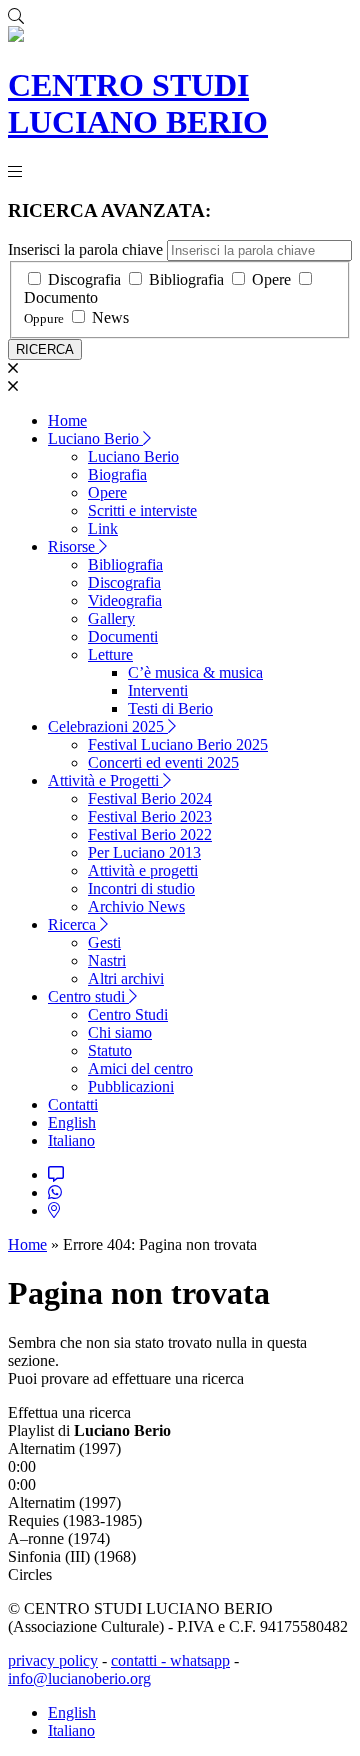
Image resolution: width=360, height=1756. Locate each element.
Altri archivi (126, 978)
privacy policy (53, 1660)
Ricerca (74, 924)
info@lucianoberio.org (79, 1678)
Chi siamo (120, 1032)
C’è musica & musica (195, 672)
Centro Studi (128, 1014)
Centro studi (88, 996)
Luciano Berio (95, 438)
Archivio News (136, 906)
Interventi (158, 690)
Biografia (117, 474)
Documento (61, 297)
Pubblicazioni (131, 1086)
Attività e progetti (143, 870)
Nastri (107, 960)
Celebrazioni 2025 (108, 726)
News (110, 317)
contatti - (140, 1660)
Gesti (104, 942)
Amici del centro (140, 1068)
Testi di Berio (170, 708)
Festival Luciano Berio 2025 (178, 744)
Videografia (125, 600)
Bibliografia (186, 279)
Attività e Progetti (105, 780)
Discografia (84, 279)
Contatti (73, 1104)
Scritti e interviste (142, 510)
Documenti (123, 636)
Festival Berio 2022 (150, 834)
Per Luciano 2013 (144, 852)
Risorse (73, 546)
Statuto (110, 1050)
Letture (110, 654)
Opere (271, 279)
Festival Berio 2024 (150, 798)
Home (67, 420)
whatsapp (200, 1660)
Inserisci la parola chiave (85, 249)
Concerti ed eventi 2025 (163, 762)
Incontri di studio (141, 888)
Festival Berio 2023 (150, 816)
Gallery (111, 618)
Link (103, 528)
